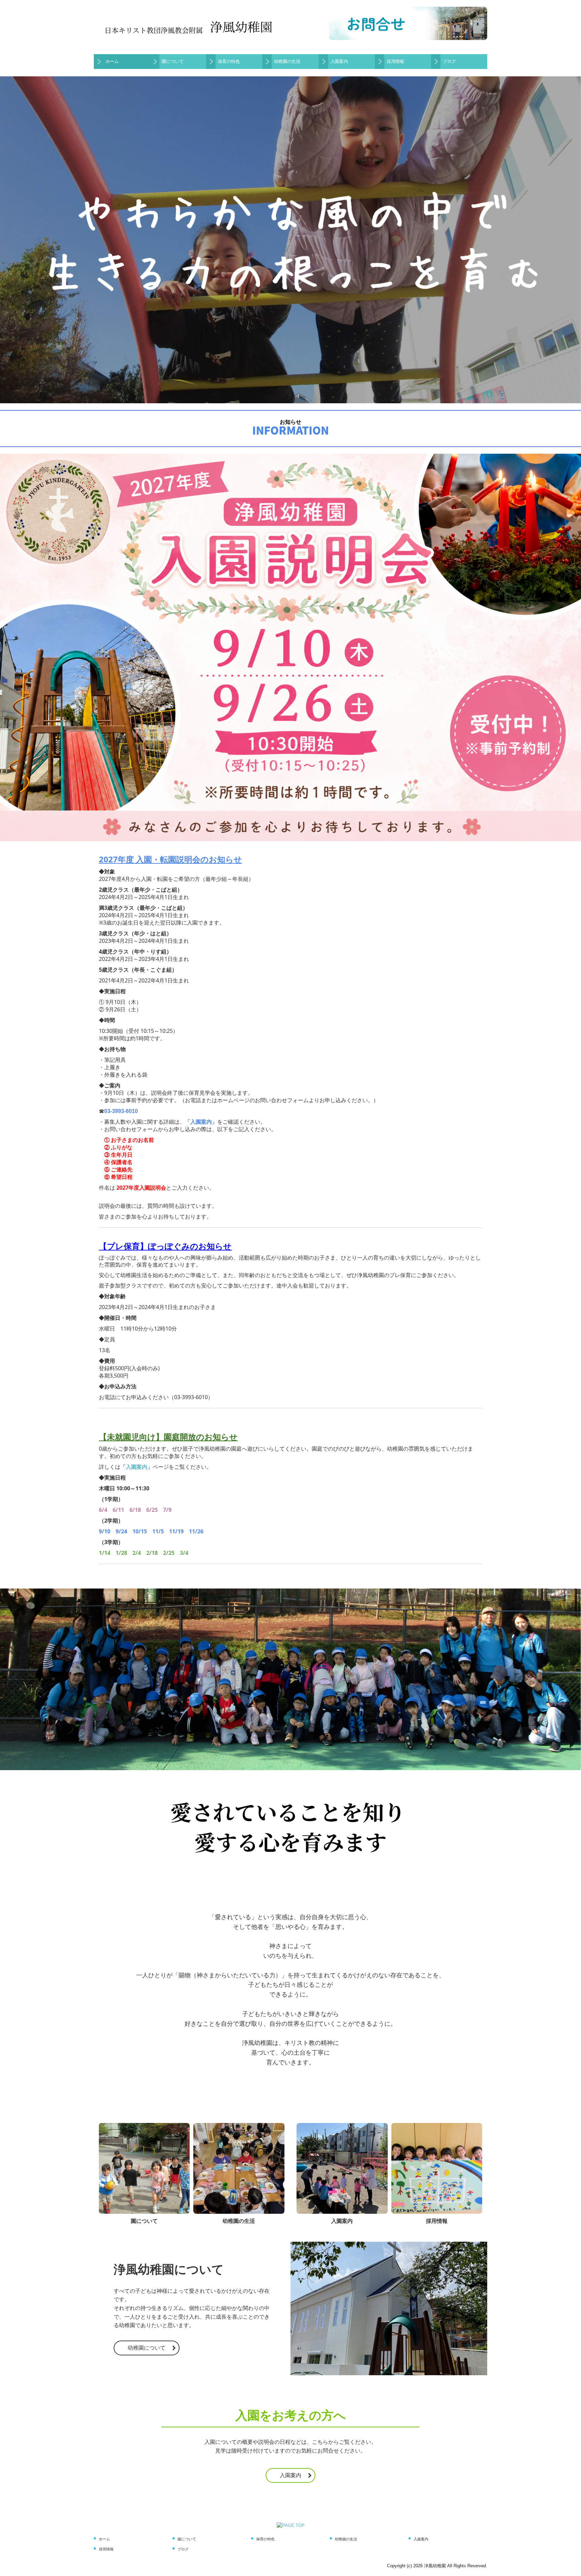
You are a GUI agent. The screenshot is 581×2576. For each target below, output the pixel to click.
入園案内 (339, 61)
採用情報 (395, 61)
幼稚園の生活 (287, 61)
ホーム (112, 61)
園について (173, 61)
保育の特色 (229, 61)
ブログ (449, 61)
